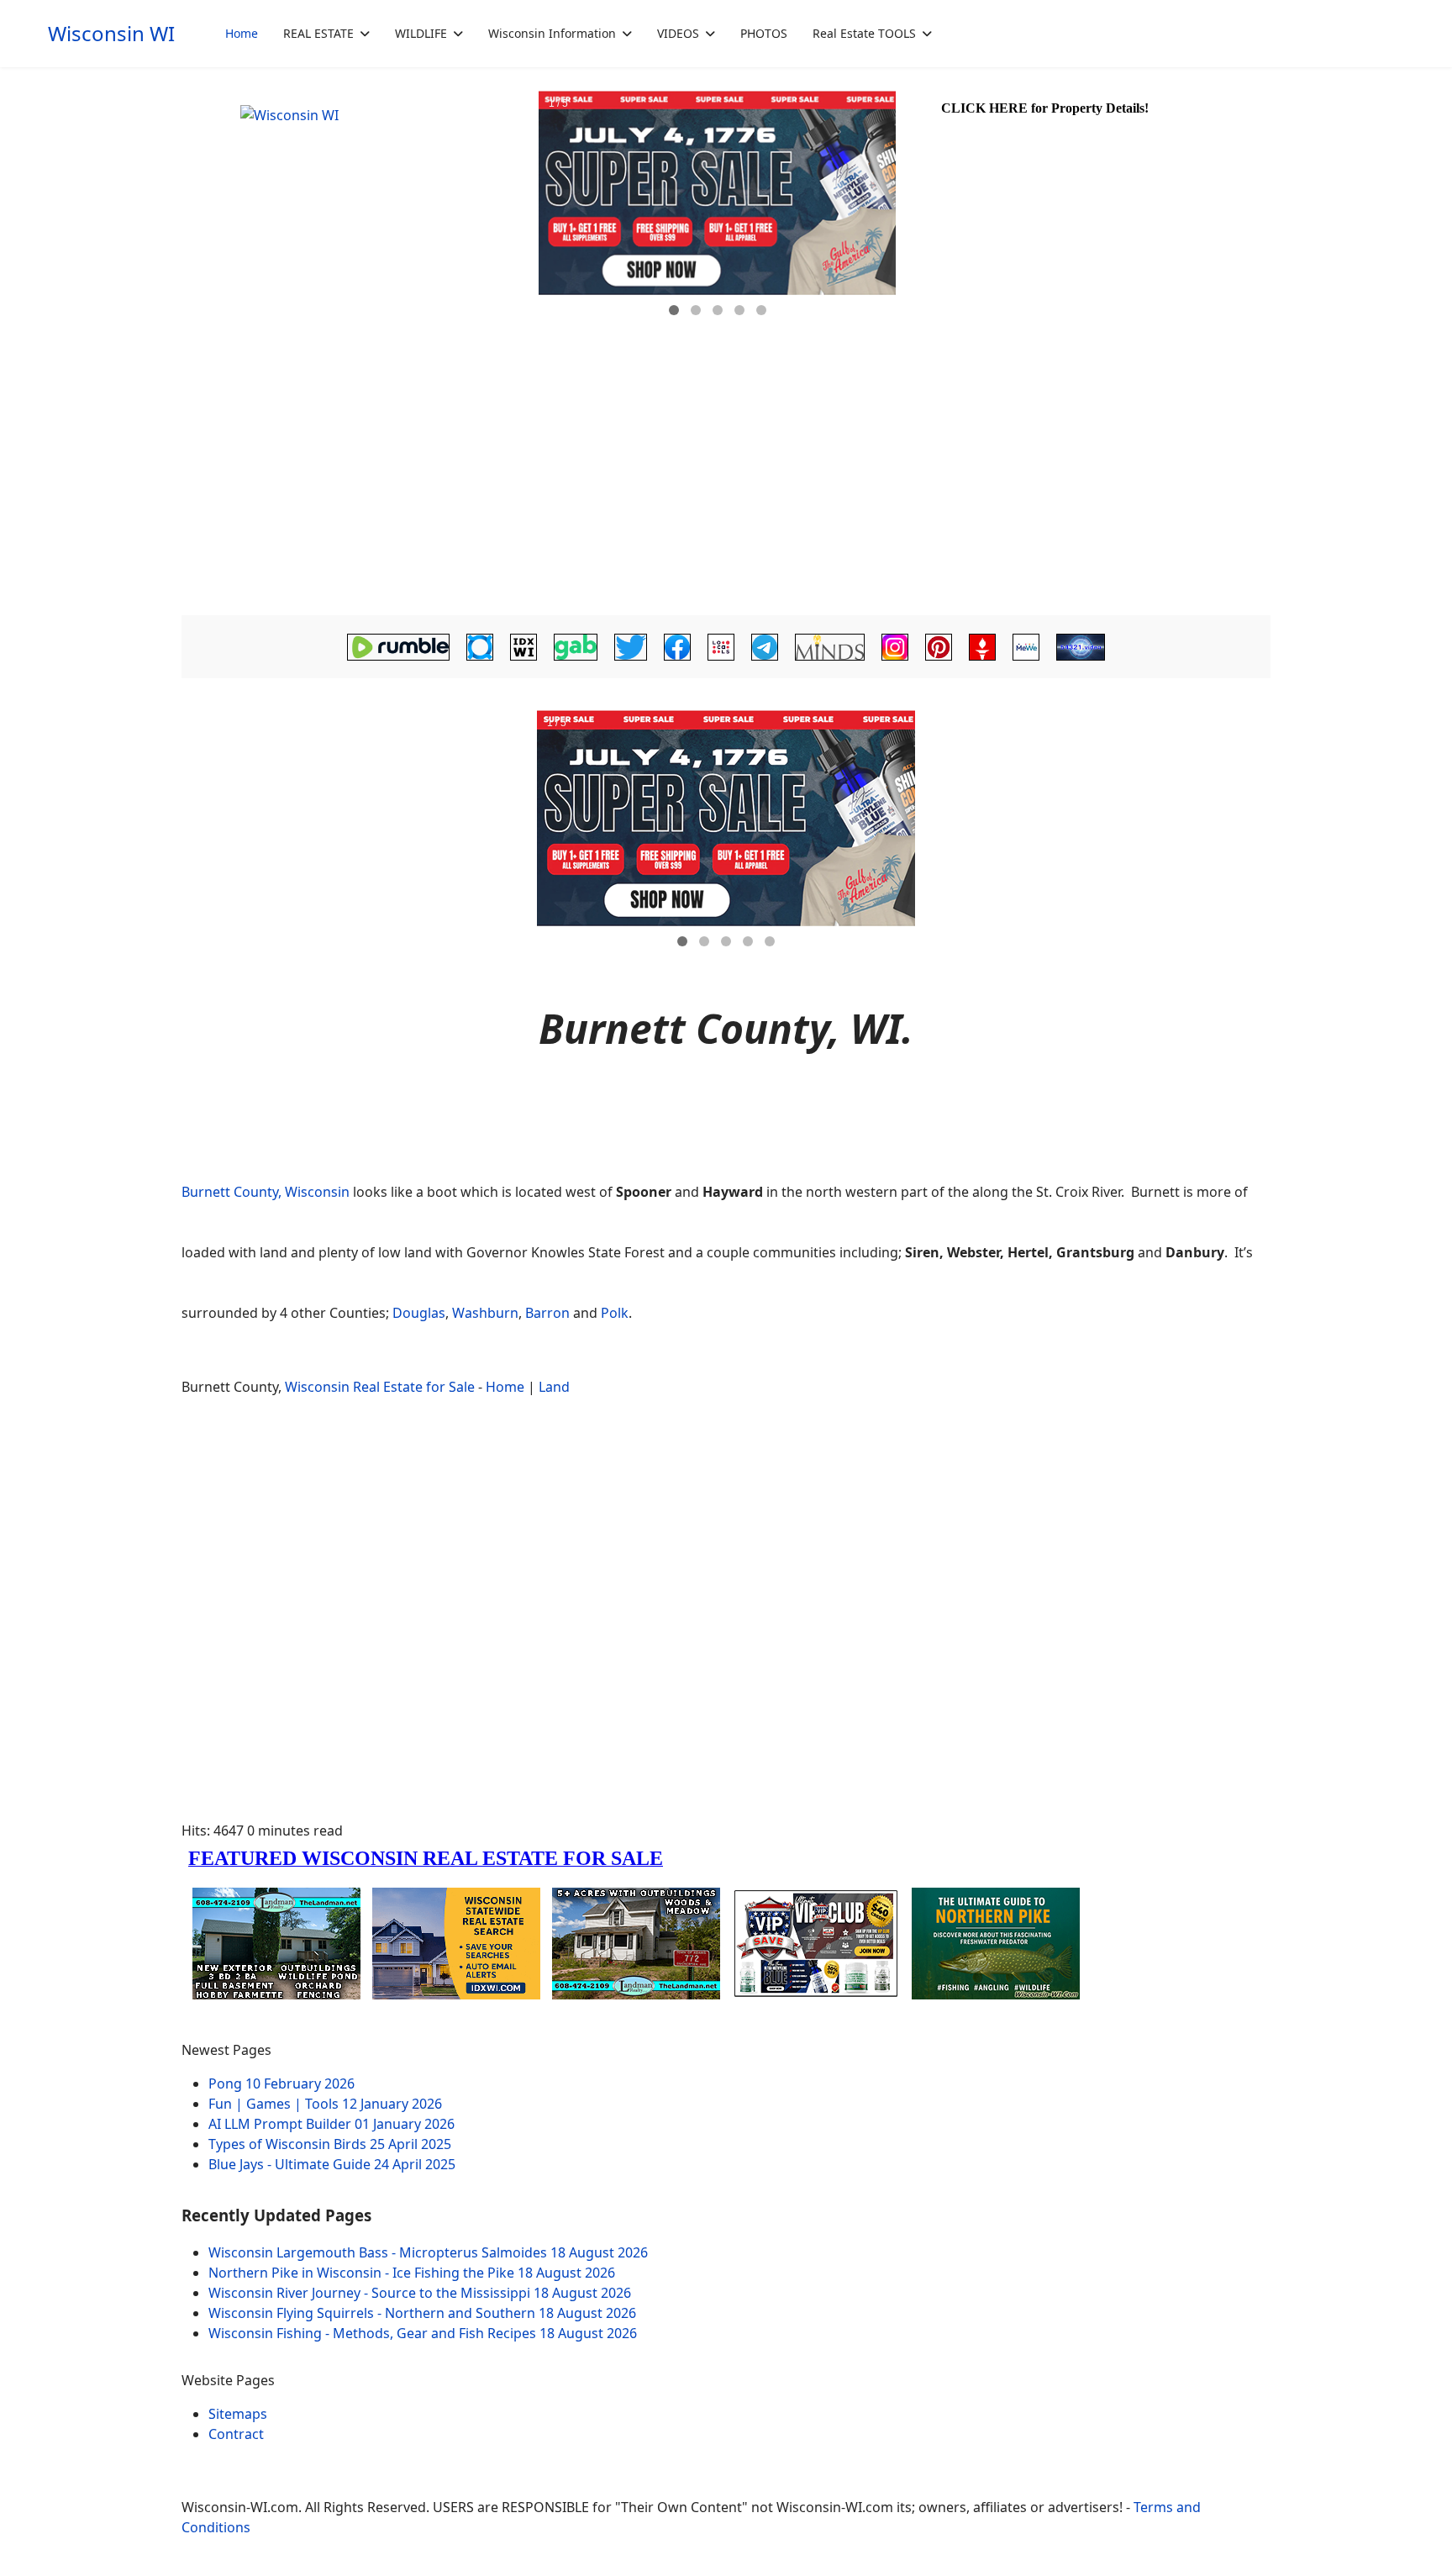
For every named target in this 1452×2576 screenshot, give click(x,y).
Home (242, 33)
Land (554, 1387)
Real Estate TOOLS (864, 33)
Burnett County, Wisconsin (266, 1192)
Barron (547, 1313)
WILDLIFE (421, 33)
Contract (236, 2434)
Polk (615, 1313)
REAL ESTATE (318, 33)
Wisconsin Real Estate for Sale (380, 1387)
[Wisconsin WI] (358, 210)
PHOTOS (764, 33)
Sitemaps (238, 2414)
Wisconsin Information (552, 33)
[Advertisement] (726, 484)
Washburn (485, 1313)
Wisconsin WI (111, 34)
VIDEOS (678, 33)
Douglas (419, 1313)
